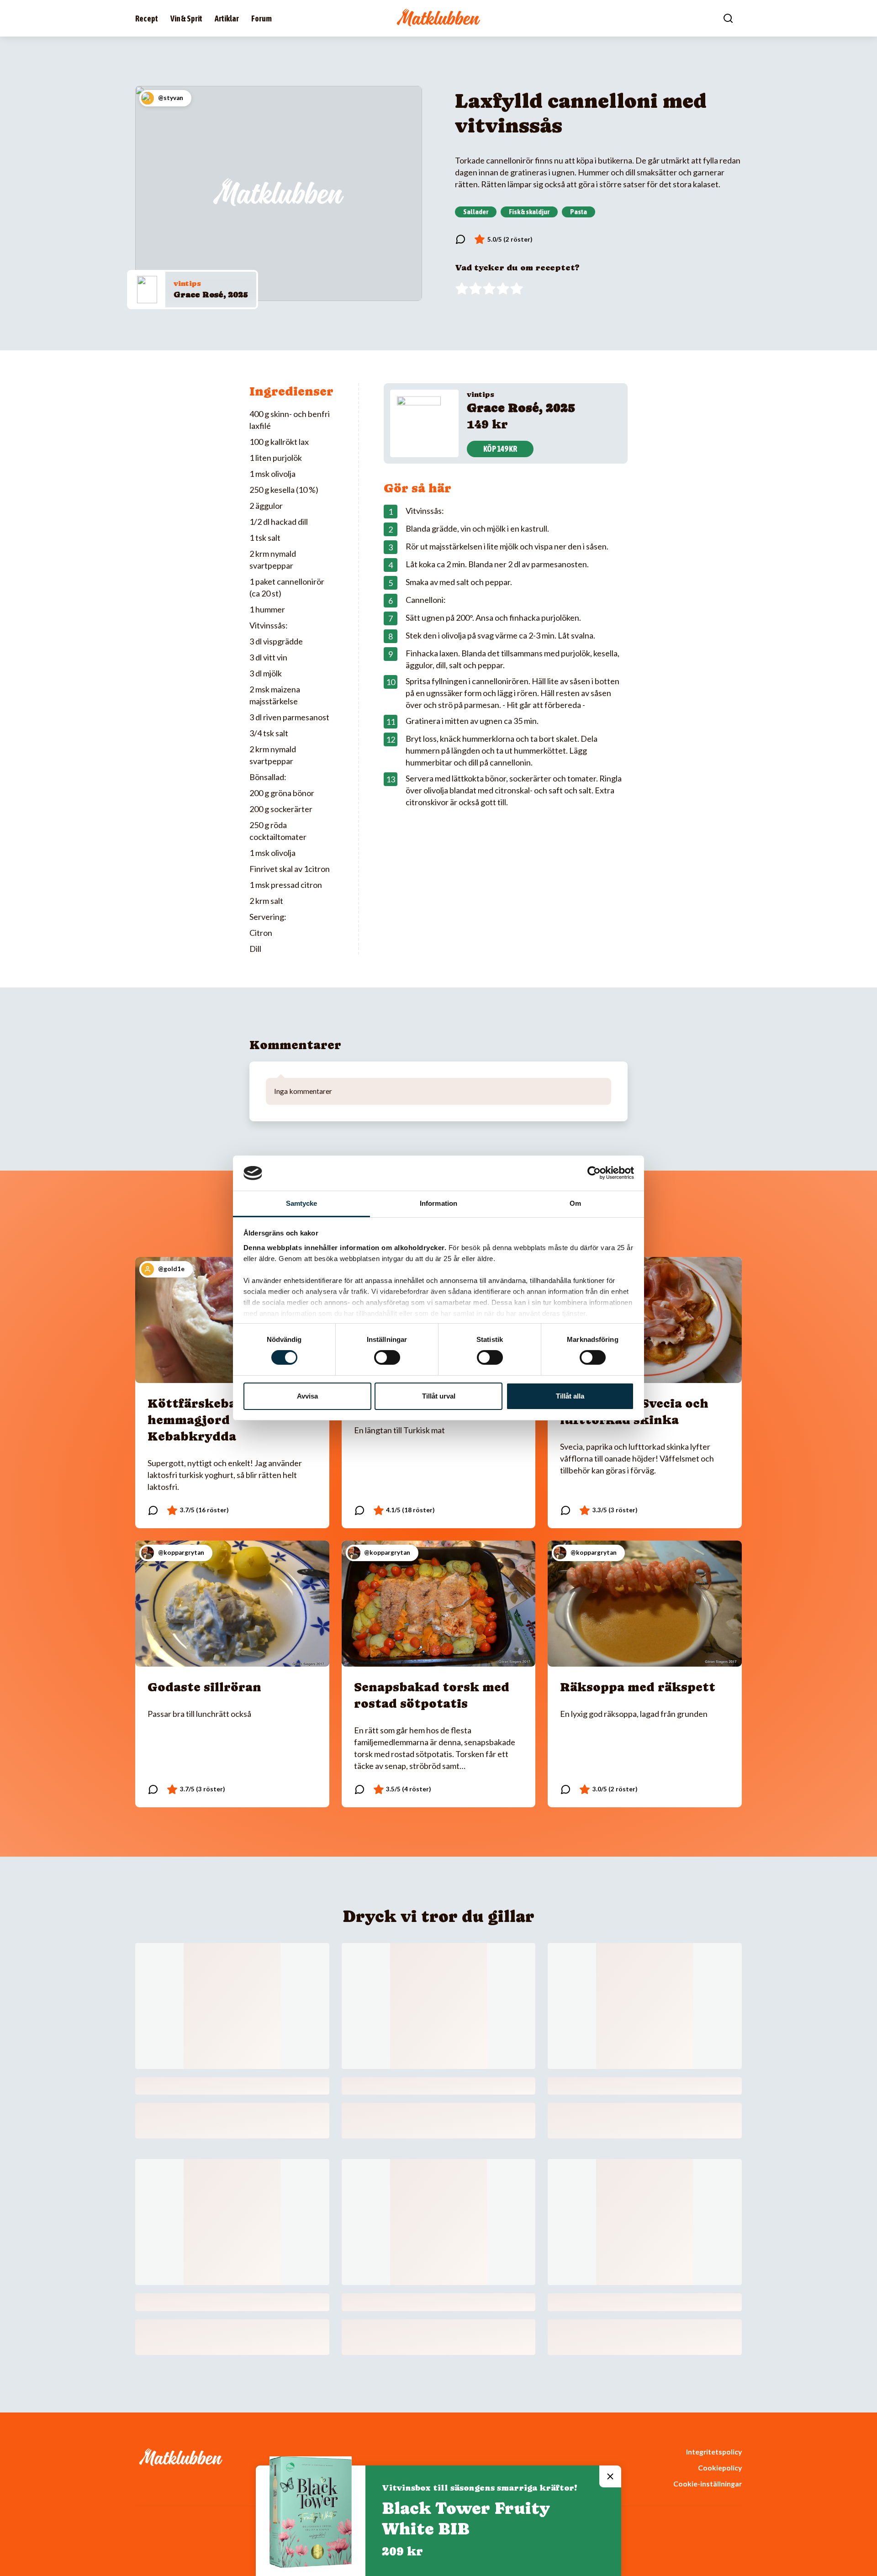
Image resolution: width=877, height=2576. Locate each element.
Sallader (476, 211)
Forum (262, 18)
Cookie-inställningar (708, 2484)
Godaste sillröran (204, 1687)
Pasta (579, 211)
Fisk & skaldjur (529, 211)
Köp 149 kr (500, 449)
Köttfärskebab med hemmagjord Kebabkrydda (211, 1420)
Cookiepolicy (720, 2468)
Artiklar (227, 18)
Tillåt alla (570, 1396)
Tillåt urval (439, 1396)
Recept (147, 18)
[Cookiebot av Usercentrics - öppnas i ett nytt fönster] (594, 1173)
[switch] (387, 1357)
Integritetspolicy (714, 2452)
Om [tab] (575, 1203)
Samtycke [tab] (302, 1203)
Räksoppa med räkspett (638, 1687)
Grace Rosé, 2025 (211, 294)
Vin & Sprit (186, 18)
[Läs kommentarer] (460, 239)
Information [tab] (438, 1203)
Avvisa (307, 1396)
